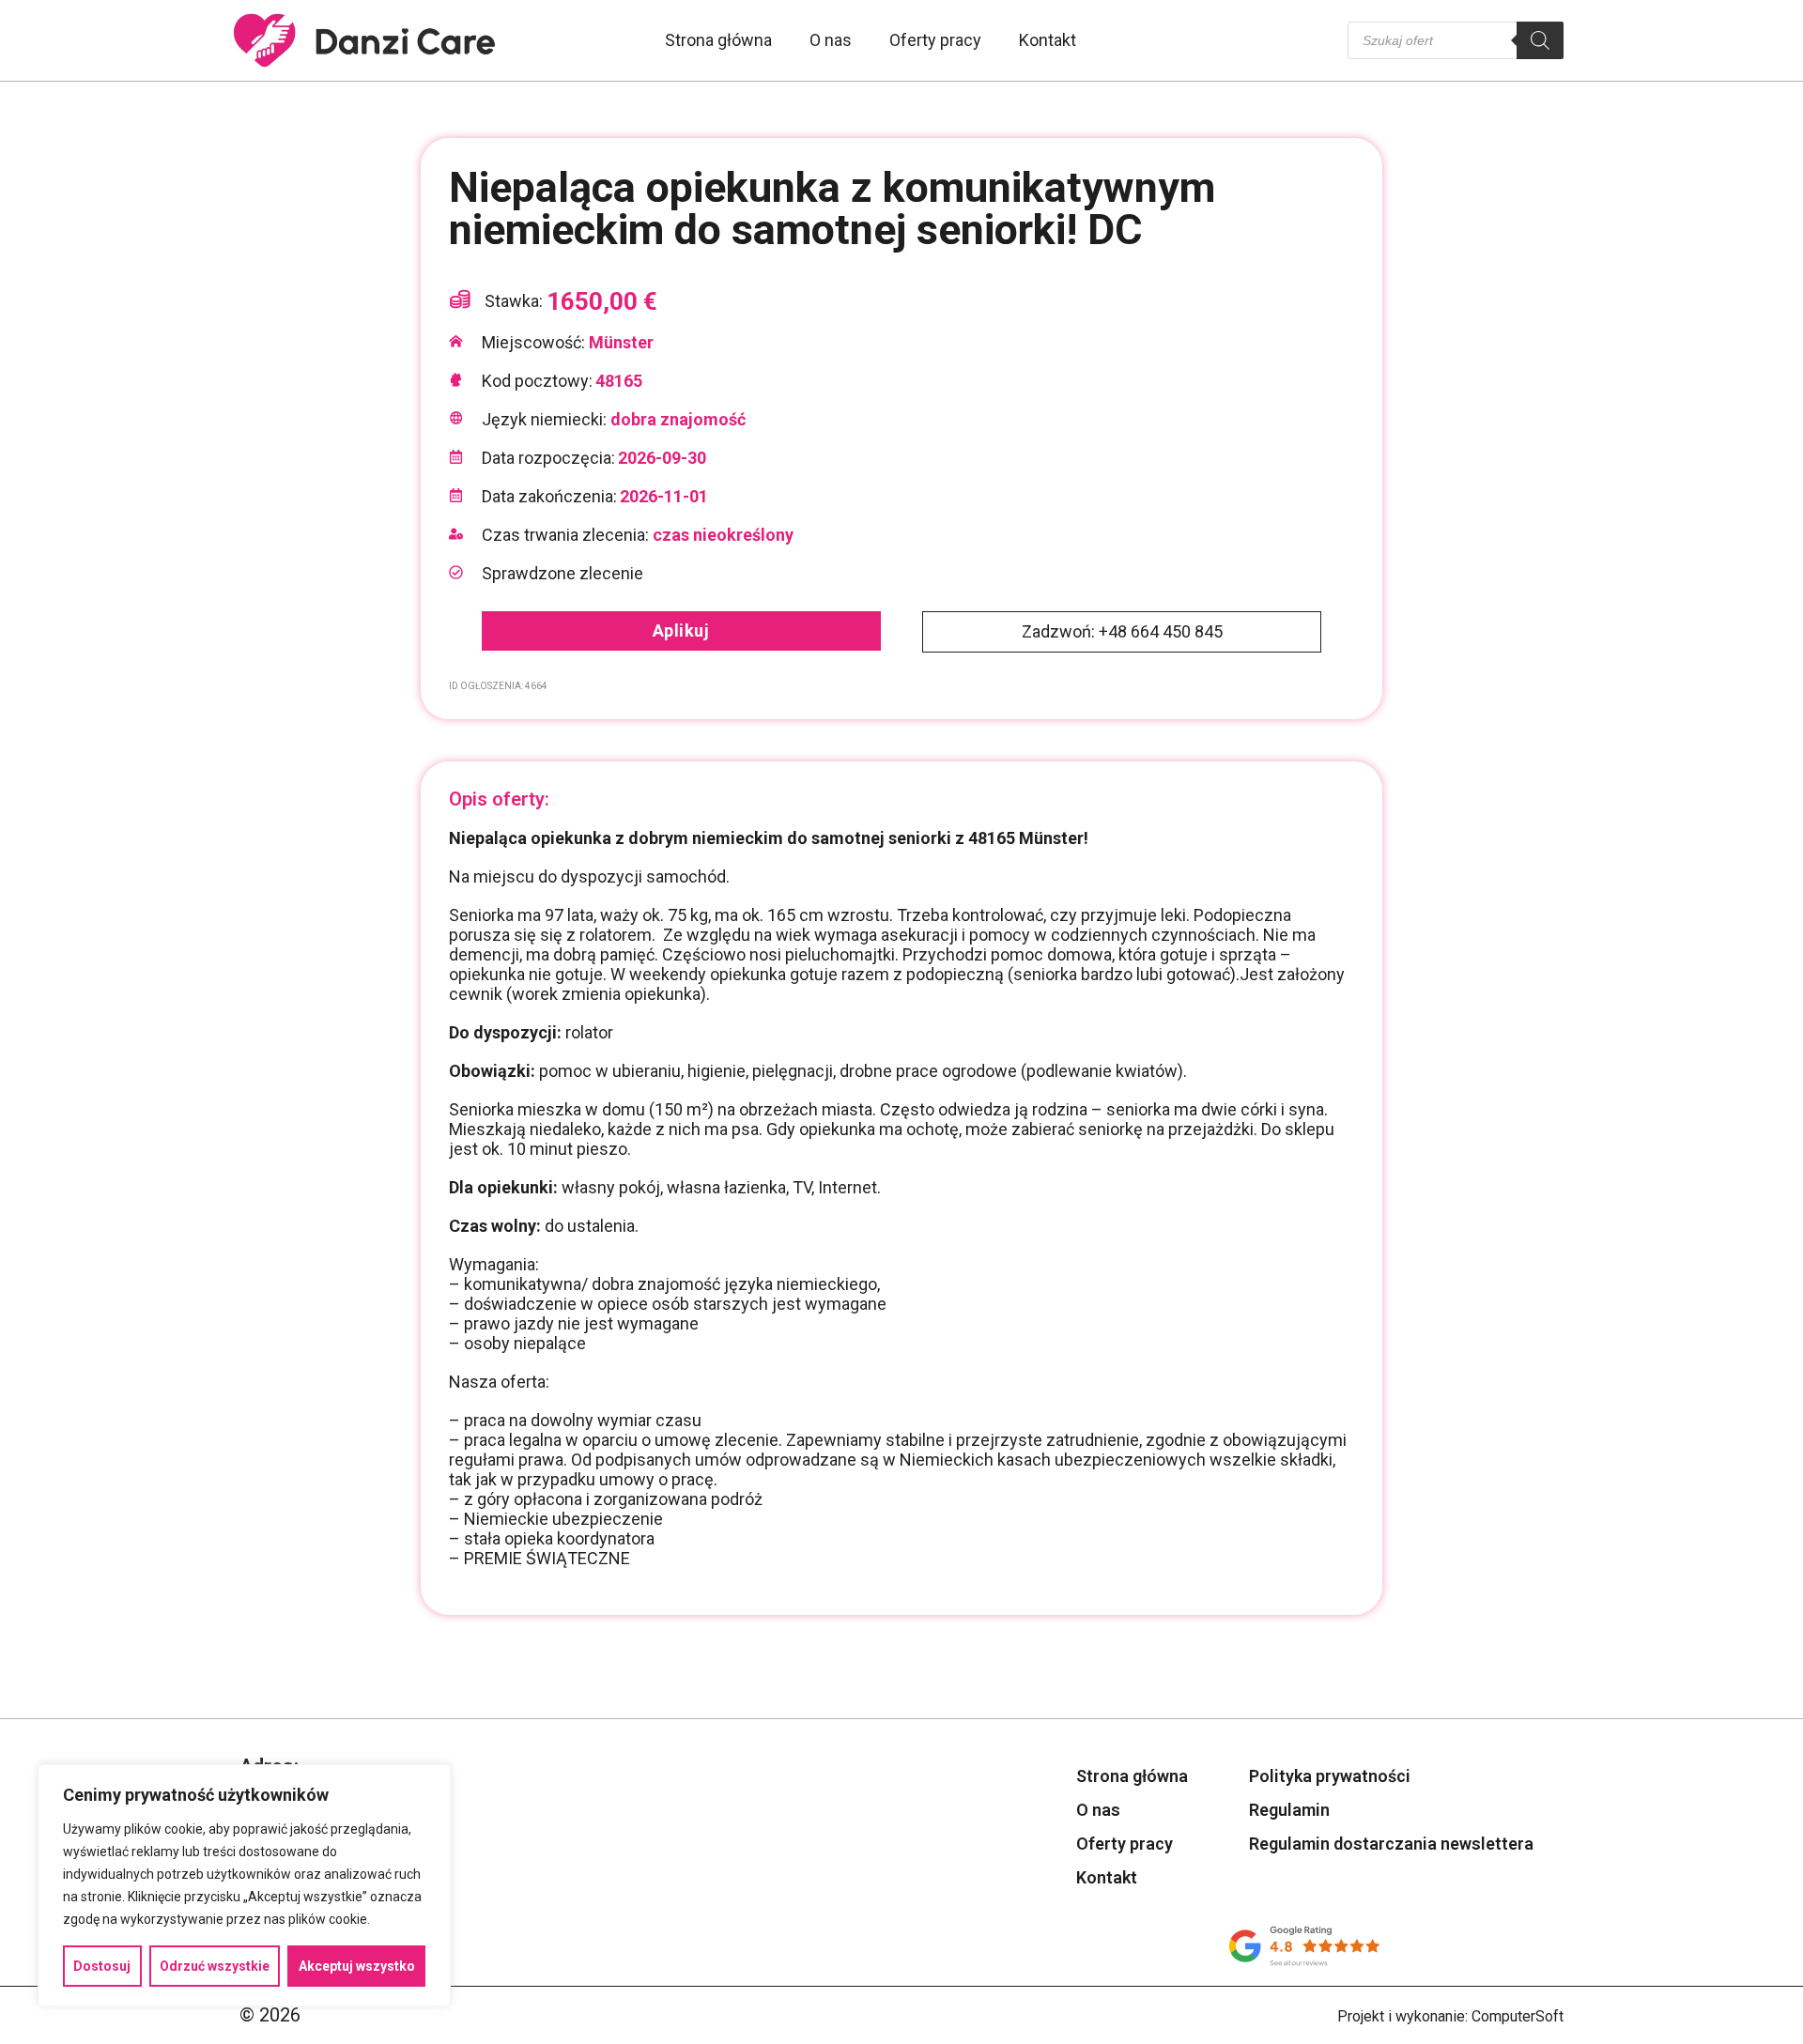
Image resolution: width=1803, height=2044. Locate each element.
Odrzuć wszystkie (215, 1966)
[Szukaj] (1540, 40)
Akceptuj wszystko (357, 1966)
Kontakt (1048, 40)
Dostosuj (102, 1966)
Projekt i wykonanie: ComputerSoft (1450, 2016)
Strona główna (718, 40)
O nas (831, 40)
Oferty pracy (935, 40)
